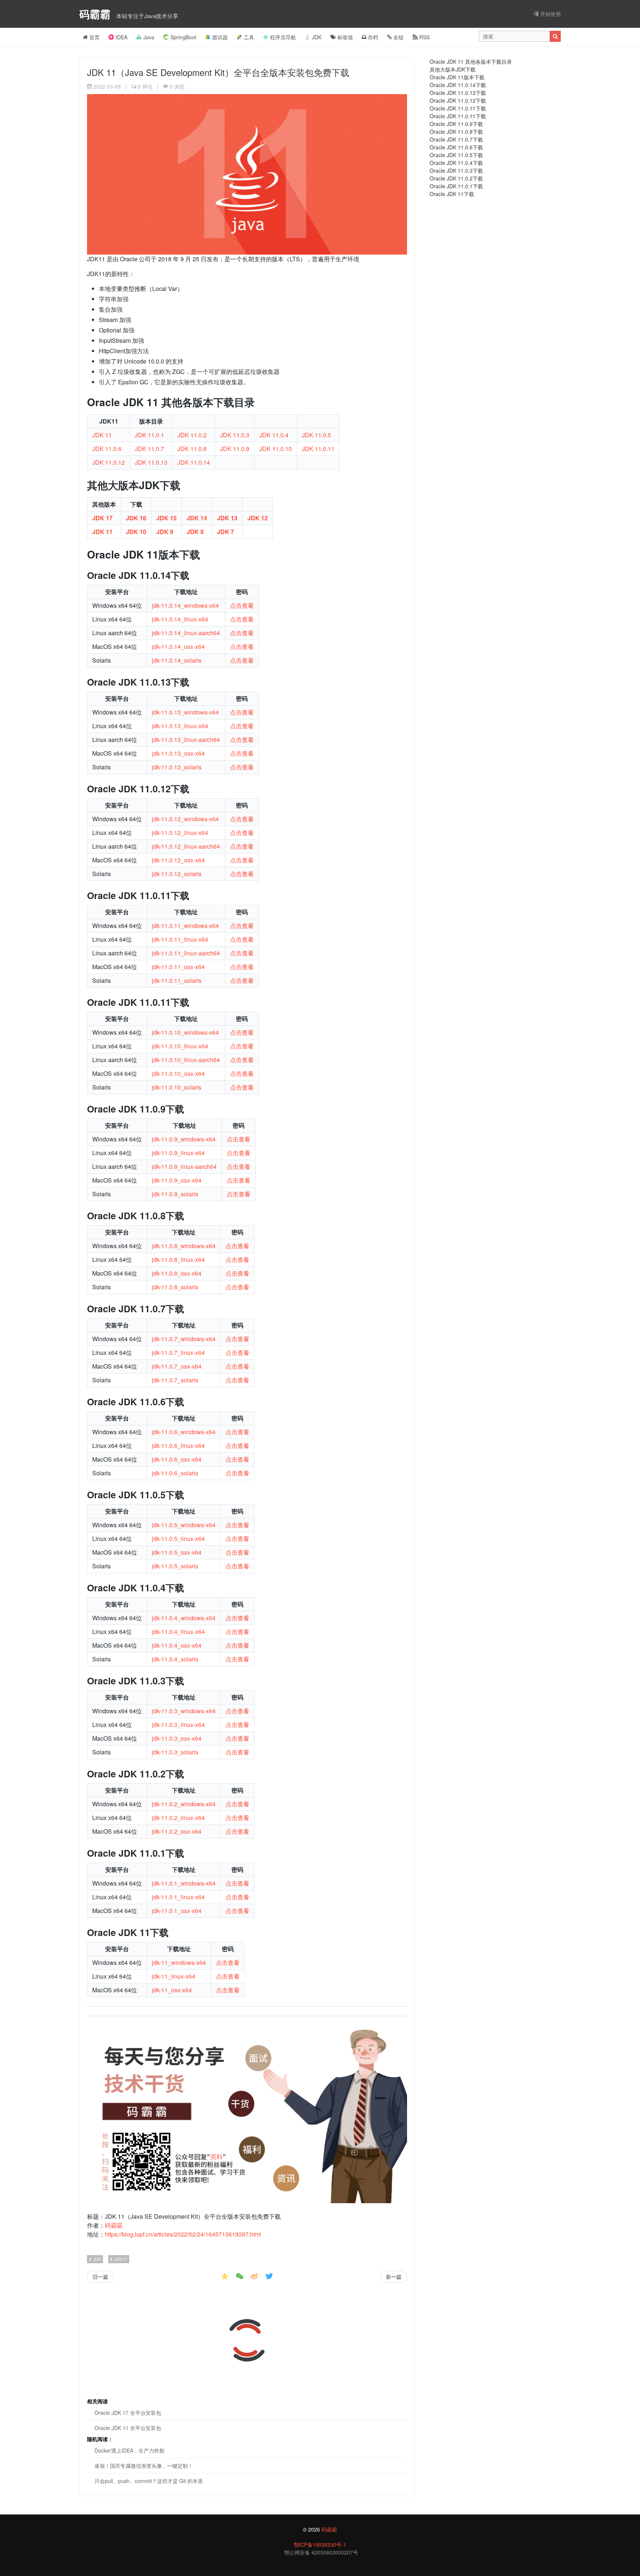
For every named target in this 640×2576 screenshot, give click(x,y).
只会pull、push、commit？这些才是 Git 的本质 (149, 2481)
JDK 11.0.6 (107, 449)
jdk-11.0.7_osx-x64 (177, 1366)
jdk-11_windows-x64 (179, 1962)
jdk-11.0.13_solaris (177, 767)
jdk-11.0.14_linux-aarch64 (186, 633)
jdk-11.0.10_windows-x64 (185, 1032)
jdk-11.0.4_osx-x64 (177, 1645)
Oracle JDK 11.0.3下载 (456, 170)
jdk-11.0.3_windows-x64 (184, 1711)
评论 (145, 86)
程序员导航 (283, 37)
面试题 (220, 37)
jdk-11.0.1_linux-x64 (178, 1897)
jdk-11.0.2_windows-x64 (184, 1804)
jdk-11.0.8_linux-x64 (178, 1259)
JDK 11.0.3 (235, 435)
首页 (94, 37)
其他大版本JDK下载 (453, 69)
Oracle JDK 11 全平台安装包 (128, 2428)
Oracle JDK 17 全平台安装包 (128, 2413)
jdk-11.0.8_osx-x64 (177, 1273)
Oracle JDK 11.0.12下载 (458, 100)
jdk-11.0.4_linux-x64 (178, 1632)
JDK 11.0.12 (109, 462)
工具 (249, 37)
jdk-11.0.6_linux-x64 (178, 1446)
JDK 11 (102, 435)
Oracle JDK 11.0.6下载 (456, 147)
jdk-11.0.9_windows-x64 (184, 1139)
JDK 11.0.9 (235, 449)
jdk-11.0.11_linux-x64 (180, 939)
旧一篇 (100, 2277)
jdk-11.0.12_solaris (177, 874)
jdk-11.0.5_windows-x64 (184, 1525)
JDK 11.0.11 (318, 449)
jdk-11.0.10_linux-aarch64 (186, 1060)
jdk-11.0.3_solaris (175, 1752)
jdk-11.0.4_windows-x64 (184, 1618)
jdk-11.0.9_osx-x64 (177, 1180)
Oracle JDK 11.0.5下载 (456, 155)
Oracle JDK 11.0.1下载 (456, 186)
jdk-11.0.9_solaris (175, 1194)
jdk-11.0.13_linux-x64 (180, 726)
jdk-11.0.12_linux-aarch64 (186, 846)
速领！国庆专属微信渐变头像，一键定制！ (144, 2466)
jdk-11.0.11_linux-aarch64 (186, 953)
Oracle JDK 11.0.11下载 (458, 108)
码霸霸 (96, 14)
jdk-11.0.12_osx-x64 (178, 860)
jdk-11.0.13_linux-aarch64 (186, 740)
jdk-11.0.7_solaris (175, 1380)
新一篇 (394, 2277)
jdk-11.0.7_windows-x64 (184, 1339)
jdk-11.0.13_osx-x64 (178, 753)
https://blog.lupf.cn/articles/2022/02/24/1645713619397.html (183, 2234)
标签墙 (344, 37)
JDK (317, 37)
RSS (424, 37)
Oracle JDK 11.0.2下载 (456, 178)
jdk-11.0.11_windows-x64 (185, 926)
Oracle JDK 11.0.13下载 (458, 93)
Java (149, 37)
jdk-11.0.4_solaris (175, 1659)
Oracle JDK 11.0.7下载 (456, 139)
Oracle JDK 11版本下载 (457, 77)
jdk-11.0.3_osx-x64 (177, 1738)
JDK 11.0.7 (149, 449)
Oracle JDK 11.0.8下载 (456, 132)
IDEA (121, 37)
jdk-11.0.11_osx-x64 (178, 967)
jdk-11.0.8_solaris (175, 1287)
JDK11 (120, 2259)
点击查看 (242, 605)
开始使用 (550, 14)
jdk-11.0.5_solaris (175, 1566)
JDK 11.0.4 (274, 435)
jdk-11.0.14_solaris (177, 660)
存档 (372, 37)
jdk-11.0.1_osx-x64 (177, 1911)
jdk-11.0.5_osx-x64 (177, 1552)
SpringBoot (183, 37)
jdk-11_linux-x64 (174, 1976)
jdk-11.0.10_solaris (177, 1087)
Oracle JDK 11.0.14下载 (458, 85)
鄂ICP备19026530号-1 (320, 2544)
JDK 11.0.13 (151, 462)
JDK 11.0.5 (316, 435)
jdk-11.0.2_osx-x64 (177, 1831)
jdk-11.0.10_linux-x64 (180, 1046)
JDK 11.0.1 (149, 435)
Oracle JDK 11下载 (452, 194)
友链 (398, 37)
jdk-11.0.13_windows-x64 (185, 712)
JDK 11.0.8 (192, 449)
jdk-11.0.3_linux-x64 (178, 1725)
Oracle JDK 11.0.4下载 (456, 163)
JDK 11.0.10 (276, 449)
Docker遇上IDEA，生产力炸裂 (129, 2450)
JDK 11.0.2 (192, 435)
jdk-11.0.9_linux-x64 (178, 1153)
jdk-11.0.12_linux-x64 (180, 833)
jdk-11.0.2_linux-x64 (178, 1818)
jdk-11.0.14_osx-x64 (178, 647)
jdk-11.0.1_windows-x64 (184, 1883)
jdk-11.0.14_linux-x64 (180, 619)
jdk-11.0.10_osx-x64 (178, 1073)
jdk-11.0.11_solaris (177, 980)
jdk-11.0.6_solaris (175, 1473)
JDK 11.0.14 (194, 462)
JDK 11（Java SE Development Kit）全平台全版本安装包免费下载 (218, 72)
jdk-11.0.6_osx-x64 (177, 1459)
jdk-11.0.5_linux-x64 (178, 1539)
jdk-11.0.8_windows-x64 (184, 1246)
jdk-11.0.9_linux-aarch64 (184, 1166)
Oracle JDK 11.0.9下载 (456, 124)
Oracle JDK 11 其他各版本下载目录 (471, 62)
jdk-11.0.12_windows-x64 (185, 819)
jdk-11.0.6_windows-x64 (184, 1432)
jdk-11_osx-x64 (172, 1990)
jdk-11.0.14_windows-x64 (185, 605)
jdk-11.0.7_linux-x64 (178, 1352)
